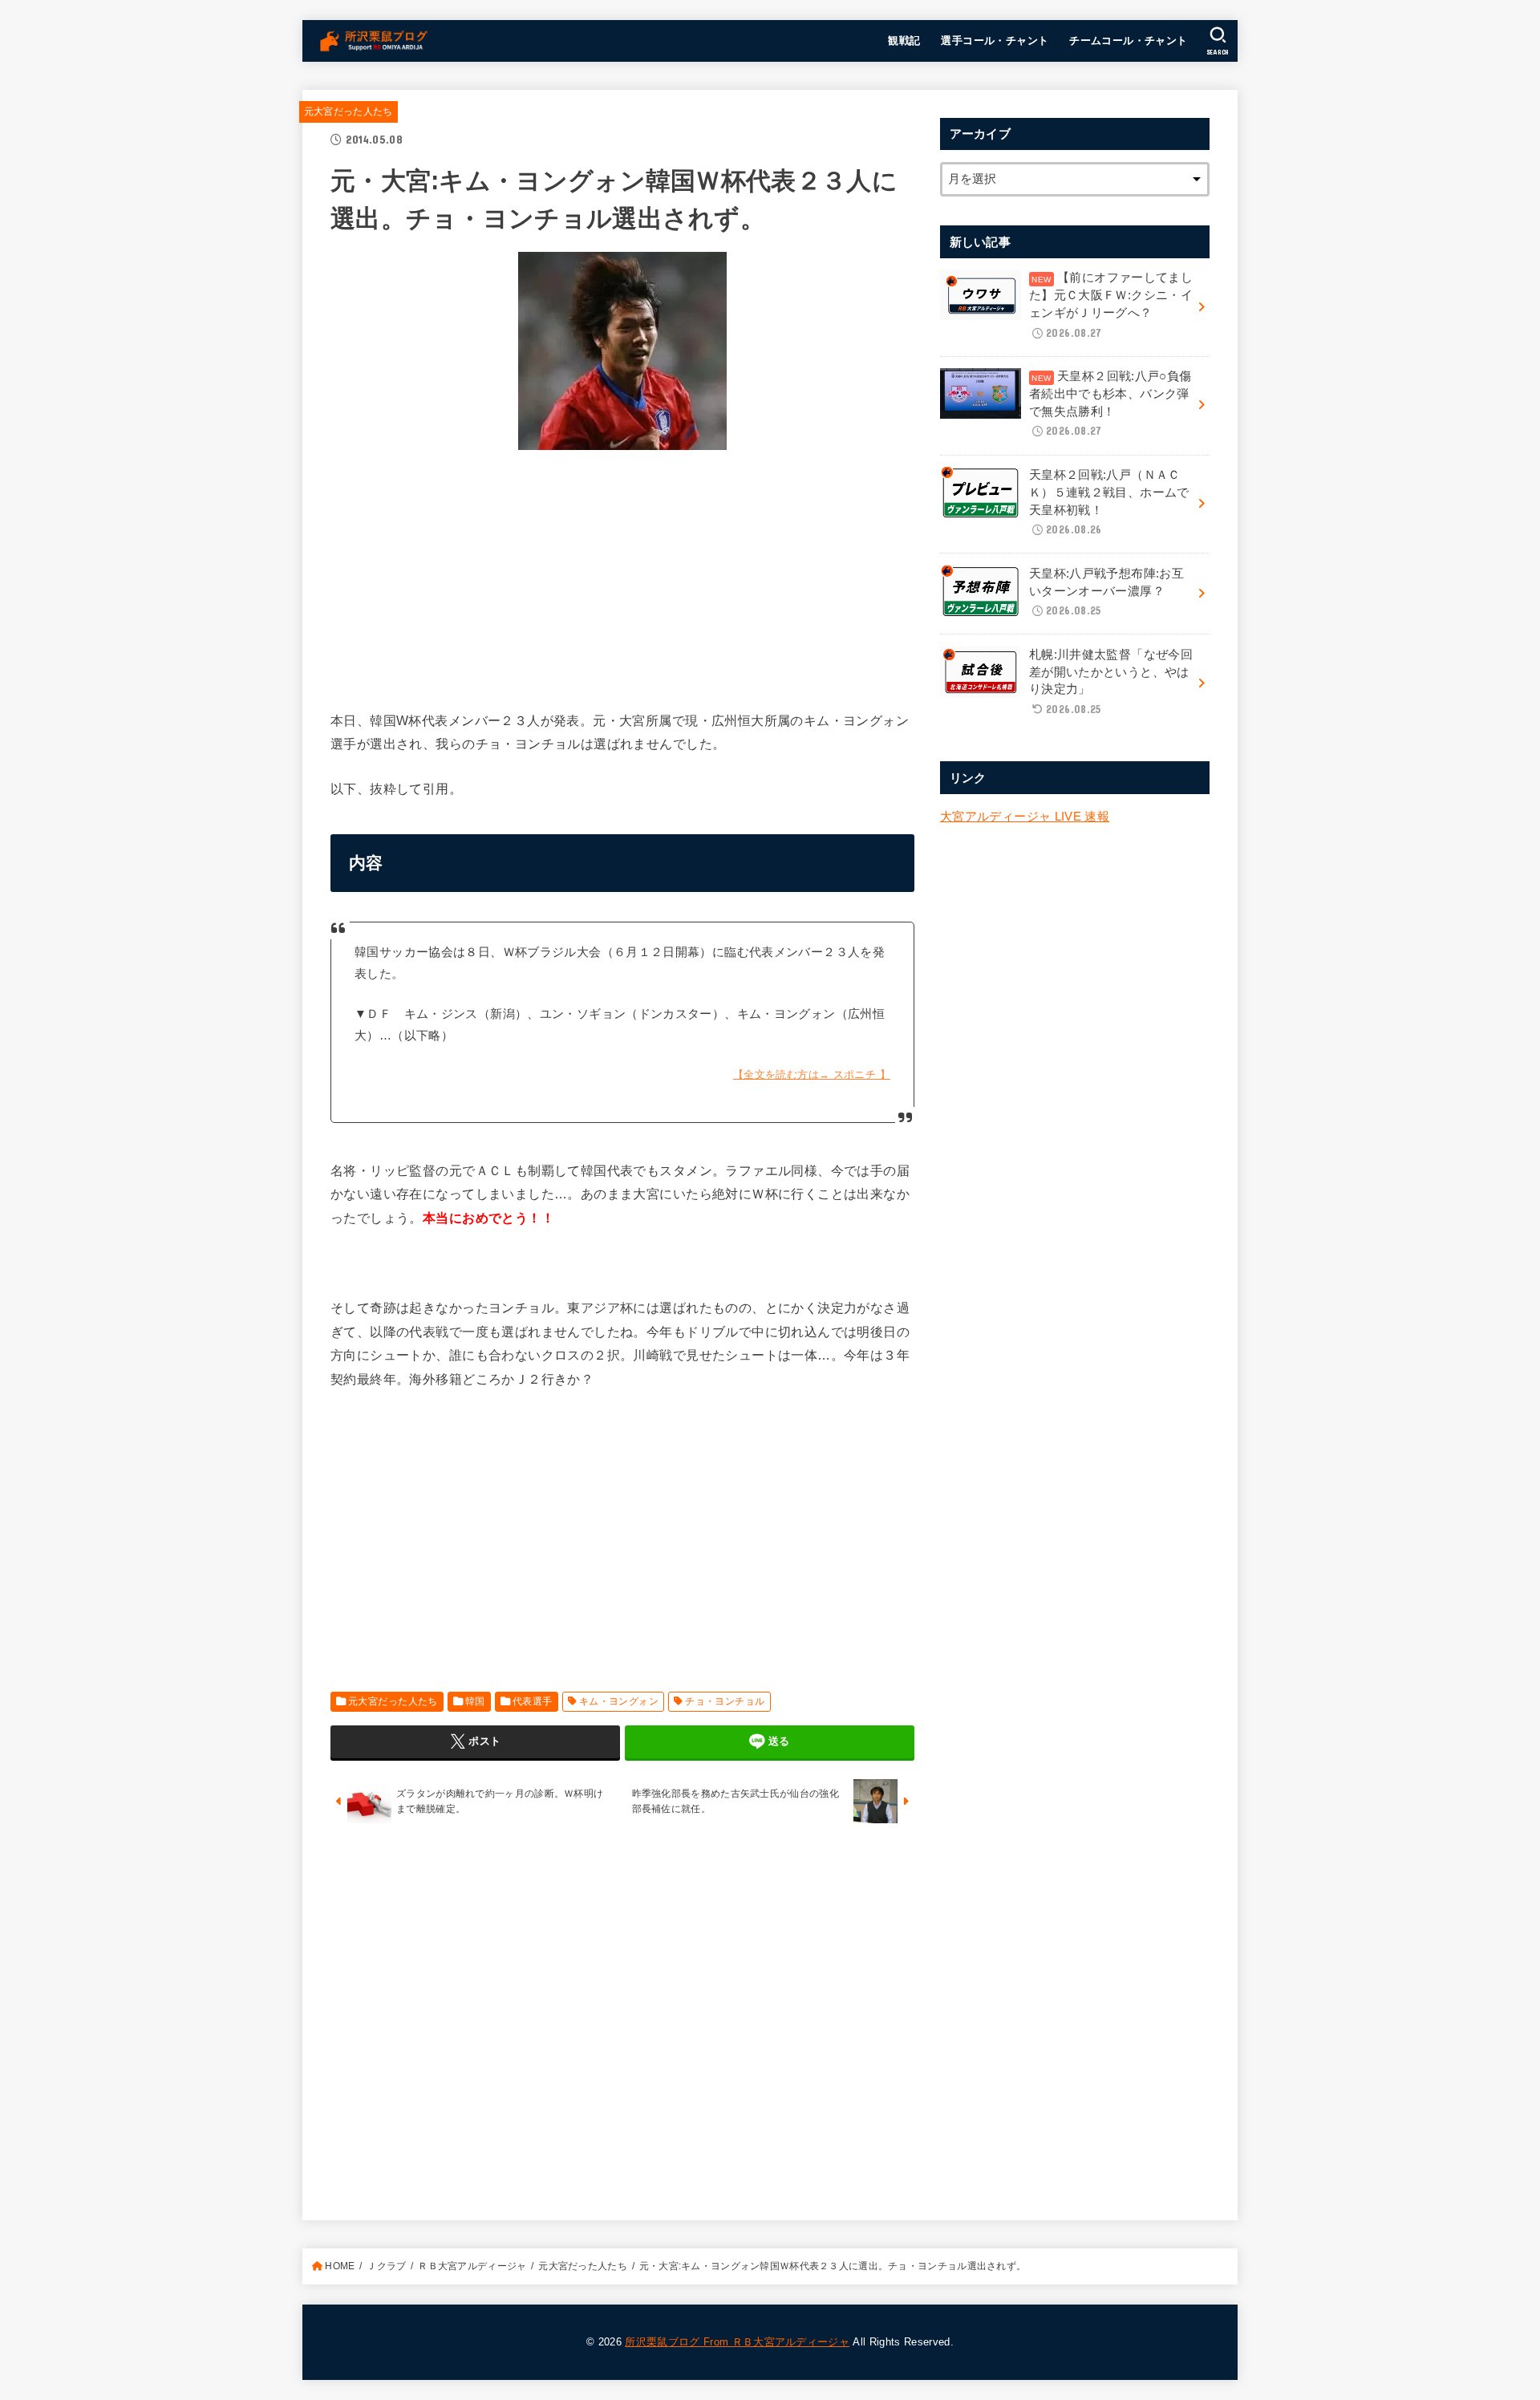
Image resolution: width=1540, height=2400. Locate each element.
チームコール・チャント (1129, 41)
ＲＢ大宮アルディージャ (472, 2266)
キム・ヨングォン (619, 1701)
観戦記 (904, 41)
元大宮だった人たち (349, 111)
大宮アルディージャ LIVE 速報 (1025, 817)
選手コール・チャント (995, 41)
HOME (340, 2266)
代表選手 (533, 1701)
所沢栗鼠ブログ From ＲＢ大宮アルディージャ (737, 2342)
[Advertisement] (622, 575)
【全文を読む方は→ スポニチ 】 (812, 1074)
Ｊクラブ (386, 2266)
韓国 (475, 1701)
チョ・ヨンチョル (725, 1701)
